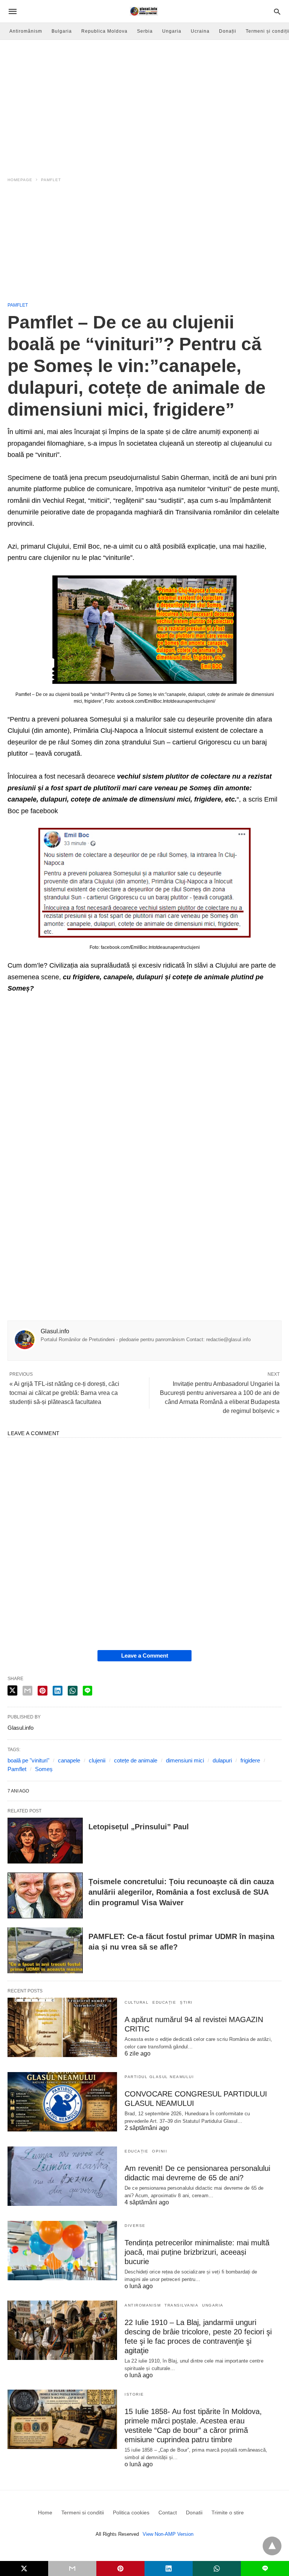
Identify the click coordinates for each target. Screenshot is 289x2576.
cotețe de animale (136, 1760)
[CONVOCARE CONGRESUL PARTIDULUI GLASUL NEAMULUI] (62, 2102)
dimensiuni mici (185, 1760)
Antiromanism (143, 2305)
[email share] (27, 1691)
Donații (228, 31)
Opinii (160, 2151)
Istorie (134, 2394)
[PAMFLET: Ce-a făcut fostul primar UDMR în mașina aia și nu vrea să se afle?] (45, 1950)
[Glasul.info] (144, 11)
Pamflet (51, 180)
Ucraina (200, 31)
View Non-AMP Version (168, 2534)
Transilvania (181, 2305)
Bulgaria (62, 31)
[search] (277, 11)
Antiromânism (26, 31)
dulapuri (222, 1760)
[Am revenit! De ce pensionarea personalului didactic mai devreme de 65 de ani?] (62, 2176)
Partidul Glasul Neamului (159, 2077)
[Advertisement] (144, 245)
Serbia (145, 31)
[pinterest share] (43, 1691)
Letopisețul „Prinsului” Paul (139, 1827)
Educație (164, 2002)
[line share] (87, 1691)
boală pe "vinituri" (28, 1760)
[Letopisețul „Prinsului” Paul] (45, 1841)
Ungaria (172, 31)
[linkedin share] (58, 1691)
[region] (144, 104)
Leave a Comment (145, 1656)
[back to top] (272, 2546)
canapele (69, 1760)
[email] (72, 2568)
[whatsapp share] (73, 1691)
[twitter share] (12, 1690)
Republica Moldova (104, 31)
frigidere (250, 1760)
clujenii (97, 1760)
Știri (186, 2002)
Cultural (137, 2002)
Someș (44, 1769)
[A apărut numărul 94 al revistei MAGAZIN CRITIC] (62, 2027)
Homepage (20, 180)
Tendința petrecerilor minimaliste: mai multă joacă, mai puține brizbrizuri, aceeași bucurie (197, 2252)
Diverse (135, 2226)
